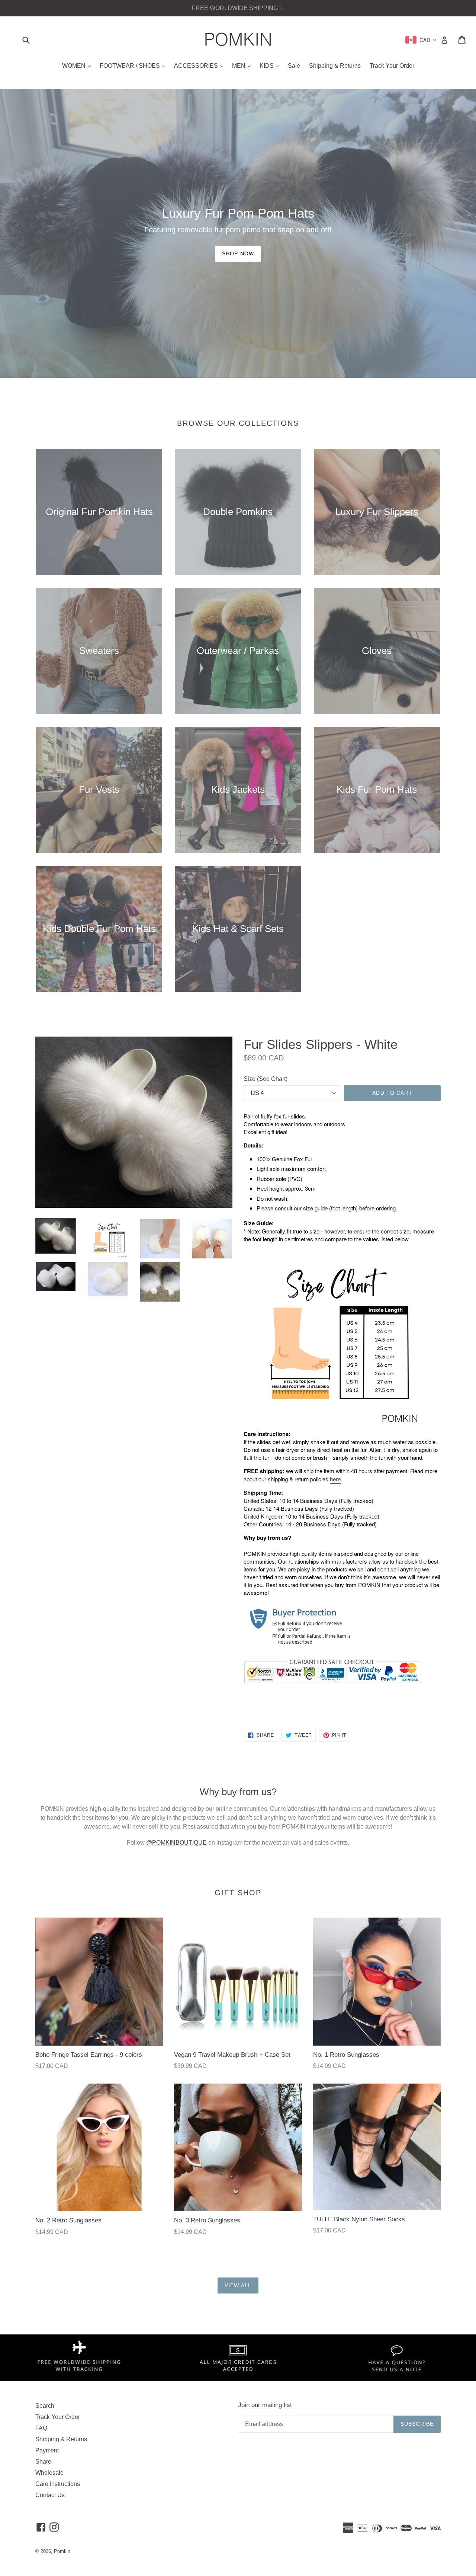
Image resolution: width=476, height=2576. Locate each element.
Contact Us (50, 2495)
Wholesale (49, 2473)
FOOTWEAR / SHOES (134, 66)
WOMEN (78, 66)
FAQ (41, 2428)
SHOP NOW (238, 253)
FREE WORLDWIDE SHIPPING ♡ (238, 8)
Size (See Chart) (266, 1079)
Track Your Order (392, 66)
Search (45, 2406)
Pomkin (62, 2551)
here (335, 1479)
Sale (294, 66)
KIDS (271, 66)
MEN (243, 66)
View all (238, 2285)
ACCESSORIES (200, 66)
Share (43, 2462)
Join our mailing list (265, 2405)
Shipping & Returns (335, 66)
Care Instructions (58, 2484)
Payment (47, 2450)
